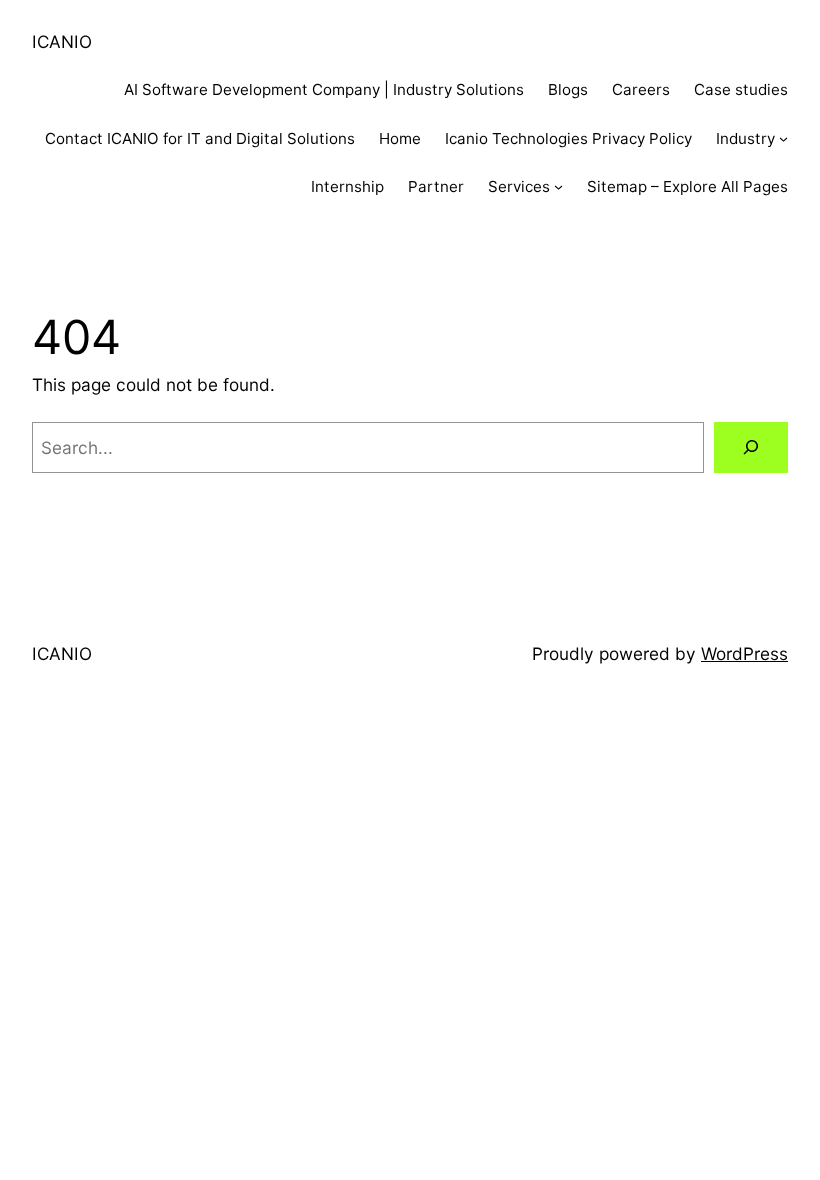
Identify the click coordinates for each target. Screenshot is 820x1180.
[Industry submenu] (783, 138)
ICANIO (62, 41)
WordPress (744, 653)
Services (519, 186)
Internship (347, 186)
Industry (745, 138)
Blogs (568, 89)
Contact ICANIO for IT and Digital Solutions (200, 138)
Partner (436, 186)
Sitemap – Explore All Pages (687, 186)
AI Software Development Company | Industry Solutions (324, 89)
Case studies (741, 89)
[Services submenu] (558, 186)
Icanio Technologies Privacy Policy (568, 138)
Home (400, 138)
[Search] (751, 447)
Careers (641, 89)
